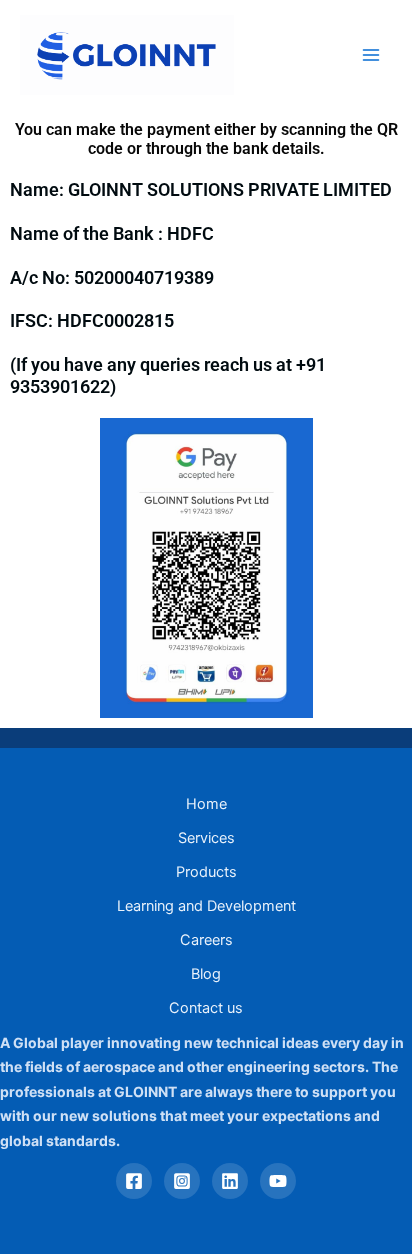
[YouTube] (278, 1181)
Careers (206, 940)
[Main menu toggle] (371, 55)
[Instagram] (182, 1181)
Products (206, 872)
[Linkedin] (230, 1181)
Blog (206, 974)
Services (206, 838)
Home (206, 804)
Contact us (206, 1008)
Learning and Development (206, 906)
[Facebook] (134, 1181)
